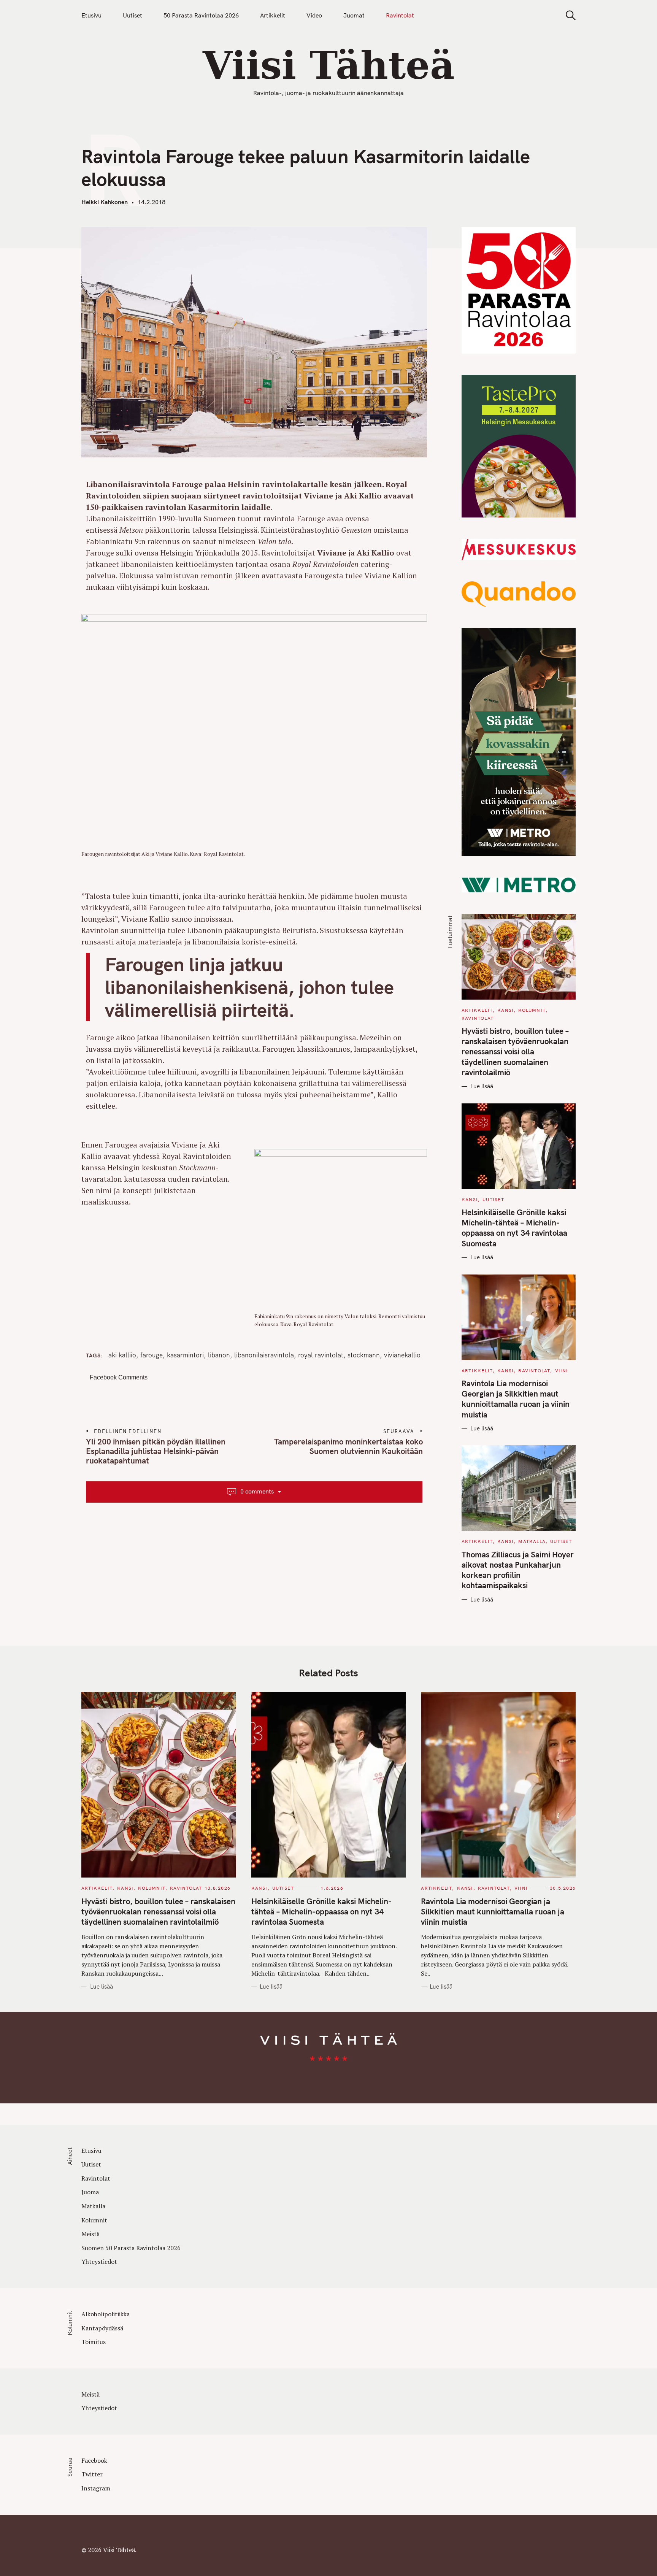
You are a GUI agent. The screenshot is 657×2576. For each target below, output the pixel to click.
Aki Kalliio (122, 1355)
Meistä (90, 2234)
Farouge (152, 1355)
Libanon (219, 1355)
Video (314, 15)
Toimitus (94, 2342)
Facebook (94, 2460)
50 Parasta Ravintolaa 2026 (201, 15)
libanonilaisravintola (264, 1355)
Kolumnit (532, 1010)
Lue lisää (482, 1086)
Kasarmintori (185, 1355)
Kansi (505, 1010)
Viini (562, 1371)
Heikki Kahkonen (105, 202)
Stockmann (364, 1355)
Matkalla (532, 1541)
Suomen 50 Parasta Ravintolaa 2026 (131, 2248)
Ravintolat (400, 15)
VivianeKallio (402, 1355)
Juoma (90, 2192)
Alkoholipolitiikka (106, 2314)
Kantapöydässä (102, 2328)
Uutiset (133, 15)
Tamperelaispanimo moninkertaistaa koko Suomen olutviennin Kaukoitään (348, 1446)
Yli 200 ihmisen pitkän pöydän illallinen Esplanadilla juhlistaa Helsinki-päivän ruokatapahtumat (156, 1451)
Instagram (96, 2488)
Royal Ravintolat (321, 1355)
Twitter (92, 2474)
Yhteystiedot (99, 2262)
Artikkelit (273, 15)
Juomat (354, 15)
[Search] (568, 15)
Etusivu (91, 15)
